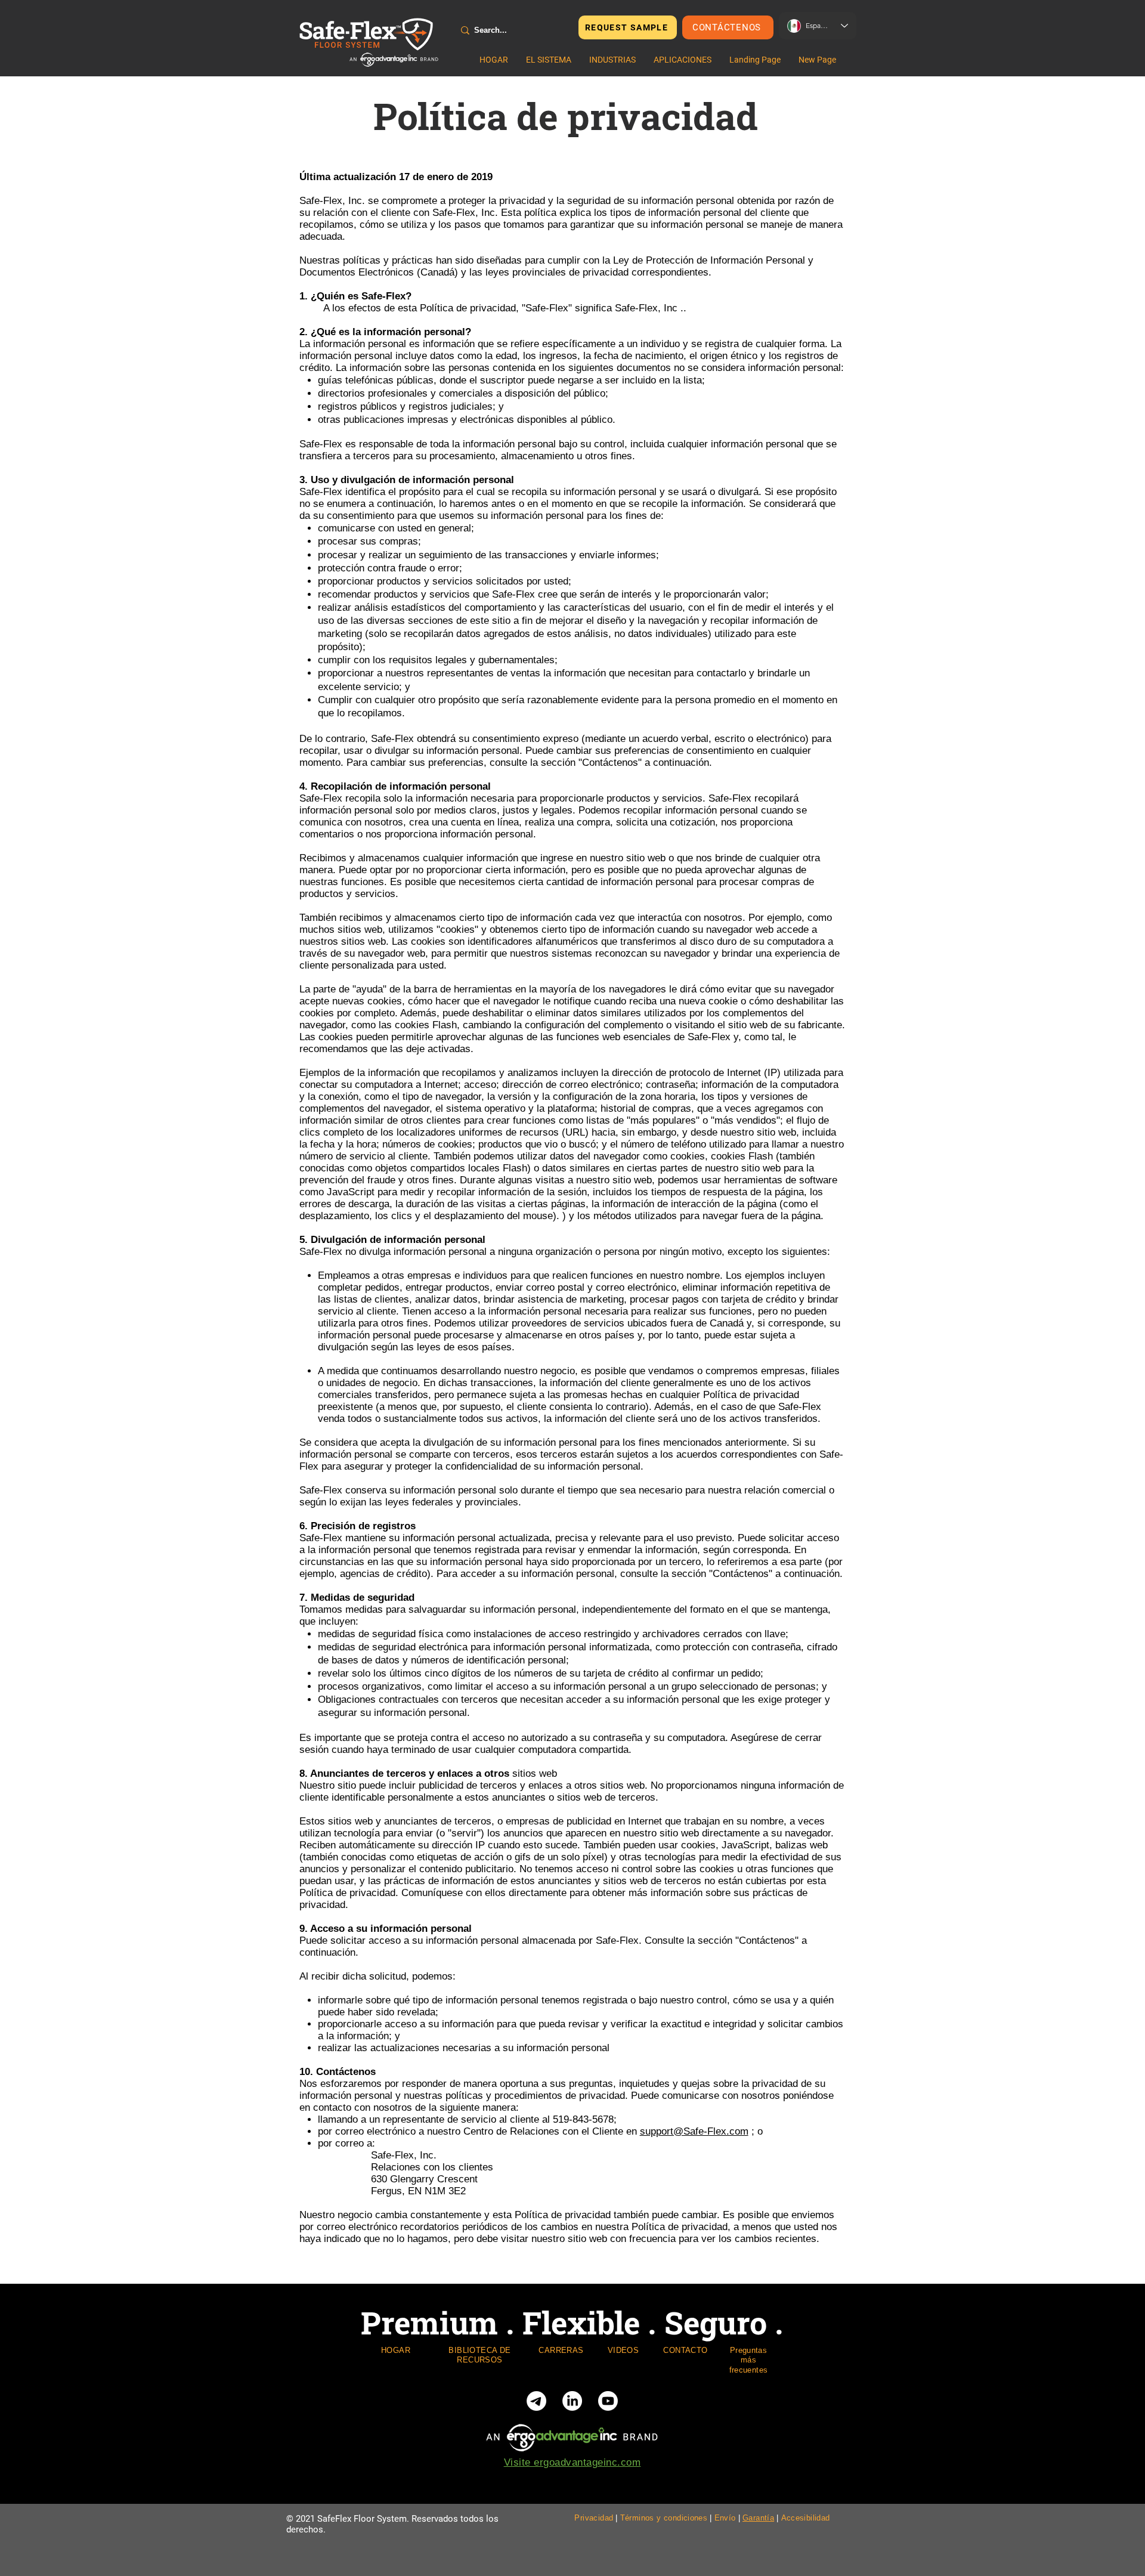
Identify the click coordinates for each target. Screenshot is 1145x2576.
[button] (549, 60)
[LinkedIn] (572, 2401)
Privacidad (594, 2518)
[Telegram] (536, 2401)
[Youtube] (608, 2401)
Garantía (758, 2518)
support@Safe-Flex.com (694, 2131)
